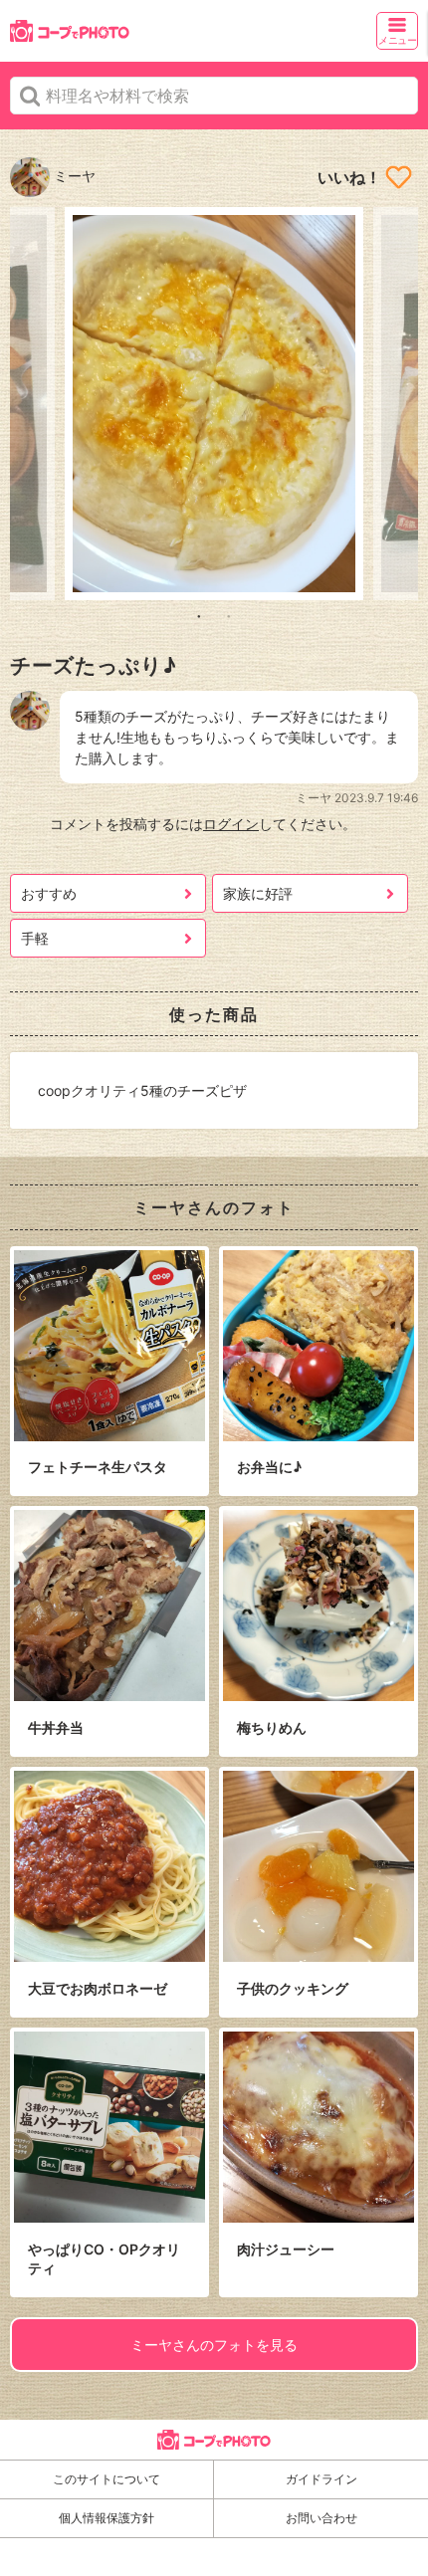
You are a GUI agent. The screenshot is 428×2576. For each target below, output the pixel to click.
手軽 (35, 938)
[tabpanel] (214, 404)
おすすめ (49, 893)
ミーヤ (73, 176)
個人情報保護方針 (107, 2518)
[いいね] (399, 177)
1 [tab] (199, 615)
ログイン (231, 824)
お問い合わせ (321, 2518)
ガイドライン (321, 2479)
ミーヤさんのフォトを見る (214, 2345)
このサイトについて (107, 2479)
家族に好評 (258, 893)
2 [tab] (229, 615)
